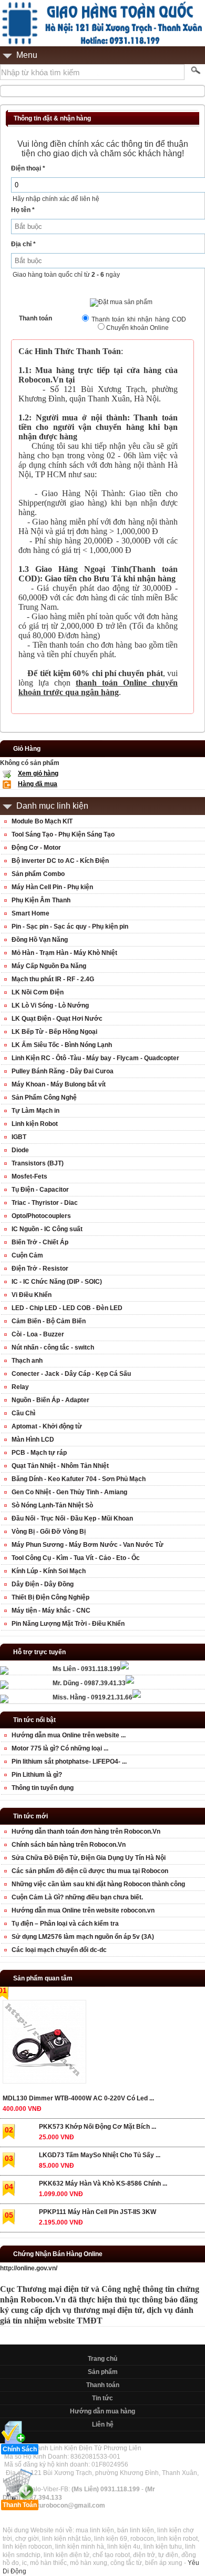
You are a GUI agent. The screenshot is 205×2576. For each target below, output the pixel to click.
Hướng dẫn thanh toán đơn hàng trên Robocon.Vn (86, 1832)
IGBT (19, 1137)
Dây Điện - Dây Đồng (43, 1584)
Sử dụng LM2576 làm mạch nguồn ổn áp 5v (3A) (83, 1937)
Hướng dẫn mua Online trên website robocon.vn (83, 1910)
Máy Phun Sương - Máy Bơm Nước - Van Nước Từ (88, 1545)
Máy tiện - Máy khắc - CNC (51, 1611)
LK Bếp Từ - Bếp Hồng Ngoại (54, 1032)
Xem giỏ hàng (38, 773)
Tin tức (102, 2398)
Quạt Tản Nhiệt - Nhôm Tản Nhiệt (60, 1466)
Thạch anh (27, 1361)
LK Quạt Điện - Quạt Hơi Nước (57, 1019)
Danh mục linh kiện (52, 806)
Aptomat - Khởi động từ (47, 1426)
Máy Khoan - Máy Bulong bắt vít (59, 1084)
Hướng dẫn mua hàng (102, 2411)
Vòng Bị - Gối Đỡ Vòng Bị (49, 1532)
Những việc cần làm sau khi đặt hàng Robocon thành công (98, 1884)
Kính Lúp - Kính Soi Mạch (49, 1571)
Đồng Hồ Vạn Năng (40, 940)
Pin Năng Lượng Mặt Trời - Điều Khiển (68, 1624)
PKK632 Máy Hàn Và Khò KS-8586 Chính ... (103, 2183)
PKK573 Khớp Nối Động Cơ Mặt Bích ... (98, 2127)
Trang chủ (102, 2359)
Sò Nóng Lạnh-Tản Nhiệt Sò (52, 1505)
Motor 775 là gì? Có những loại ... (60, 1748)
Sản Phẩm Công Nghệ (44, 1098)
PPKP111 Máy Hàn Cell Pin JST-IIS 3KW (98, 2212)
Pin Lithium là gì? (37, 1775)
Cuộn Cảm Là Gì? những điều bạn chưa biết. (77, 1897)
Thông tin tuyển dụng (43, 1788)
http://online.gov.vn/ (29, 2268)
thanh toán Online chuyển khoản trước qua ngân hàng (98, 687)
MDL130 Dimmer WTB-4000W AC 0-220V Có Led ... (78, 2098)
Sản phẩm (103, 2372)
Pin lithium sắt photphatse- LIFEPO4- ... (69, 1762)
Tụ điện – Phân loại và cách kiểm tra (65, 1924)
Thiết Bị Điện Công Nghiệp (50, 1597)
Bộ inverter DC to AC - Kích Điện (60, 861)
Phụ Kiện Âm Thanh (41, 900)
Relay (20, 1387)
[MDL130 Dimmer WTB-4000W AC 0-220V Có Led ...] (44, 2044)
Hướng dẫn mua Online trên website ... (69, 1735)
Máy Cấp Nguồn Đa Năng (49, 966)
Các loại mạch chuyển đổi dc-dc (59, 1950)
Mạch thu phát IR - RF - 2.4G (53, 979)
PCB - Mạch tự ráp (39, 1453)
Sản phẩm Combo (38, 874)
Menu (27, 55)
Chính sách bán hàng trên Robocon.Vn (69, 1845)
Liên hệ (103, 2424)
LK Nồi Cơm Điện (38, 992)
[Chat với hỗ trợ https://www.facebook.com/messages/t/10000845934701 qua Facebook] (125, 1667)
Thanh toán (103, 2385)
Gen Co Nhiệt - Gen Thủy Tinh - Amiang (69, 1492)
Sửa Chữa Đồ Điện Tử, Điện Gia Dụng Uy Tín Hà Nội (89, 1858)
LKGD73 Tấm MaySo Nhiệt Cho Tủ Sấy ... (100, 2155)
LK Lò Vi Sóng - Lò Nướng (50, 1005)
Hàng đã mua (38, 784)
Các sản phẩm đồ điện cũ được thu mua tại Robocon (90, 1871)
